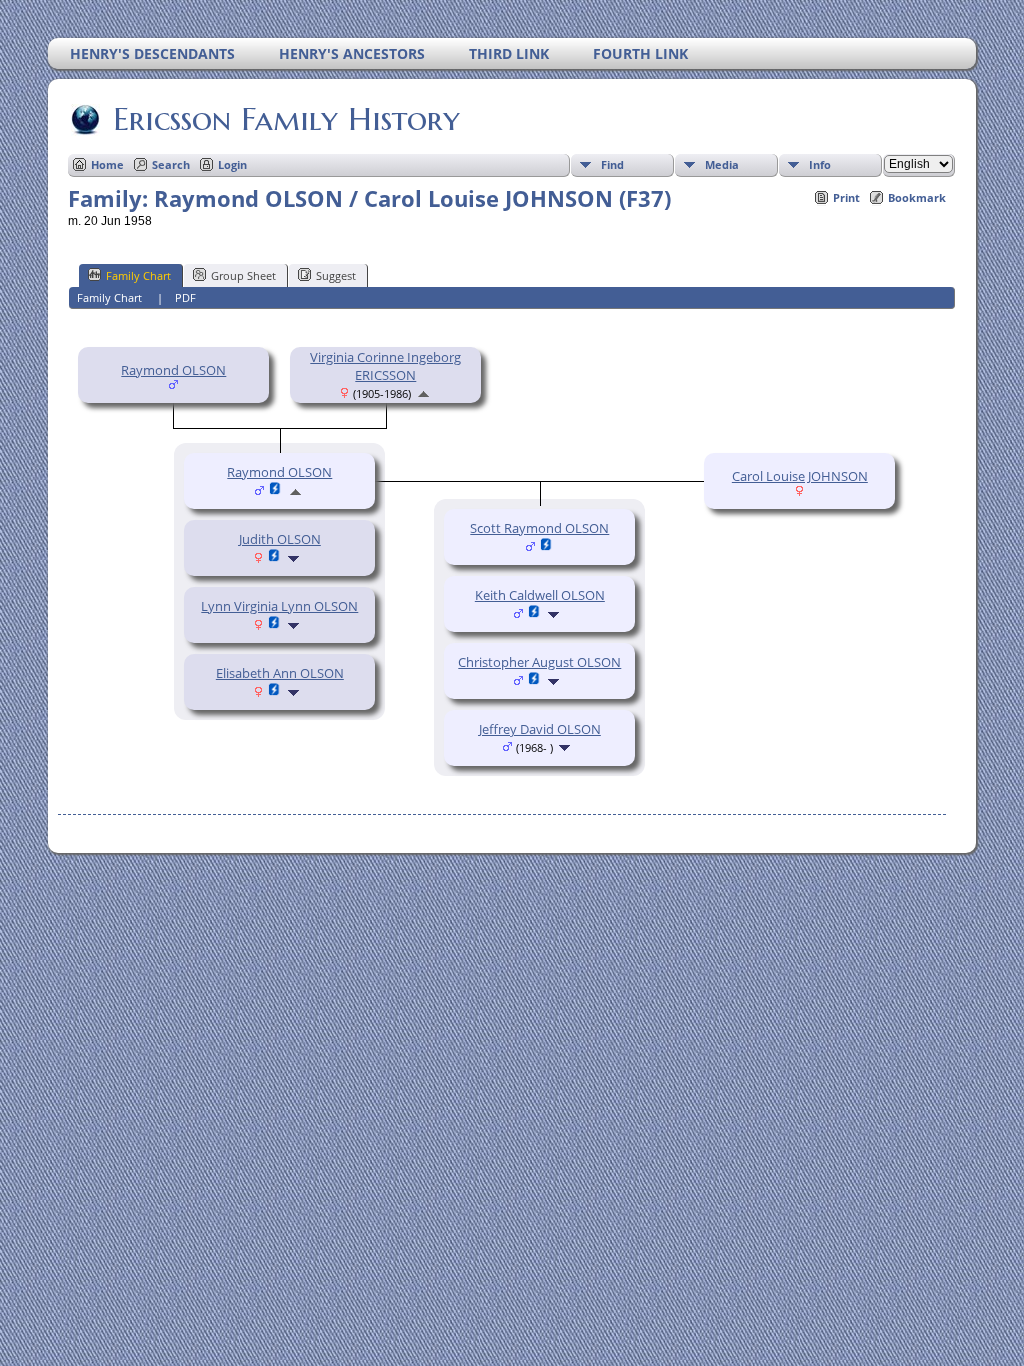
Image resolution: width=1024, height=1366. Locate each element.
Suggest (336, 275)
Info (820, 164)
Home (107, 164)
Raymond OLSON (173, 370)
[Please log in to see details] (274, 558)
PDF (185, 297)
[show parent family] (423, 393)
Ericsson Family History (286, 119)
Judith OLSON (280, 539)
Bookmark (917, 197)
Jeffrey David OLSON (540, 729)
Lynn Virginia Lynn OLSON (279, 606)
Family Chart (138, 275)
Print (846, 197)
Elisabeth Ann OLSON (280, 673)
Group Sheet (243, 275)
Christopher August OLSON (539, 662)
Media (722, 164)
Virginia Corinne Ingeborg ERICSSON (385, 366)
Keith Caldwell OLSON (540, 595)
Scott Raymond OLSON (539, 528)
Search (171, 164)
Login (232, 164)
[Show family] (295, 558)
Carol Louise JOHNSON (800, 476)
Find (612, 164)
